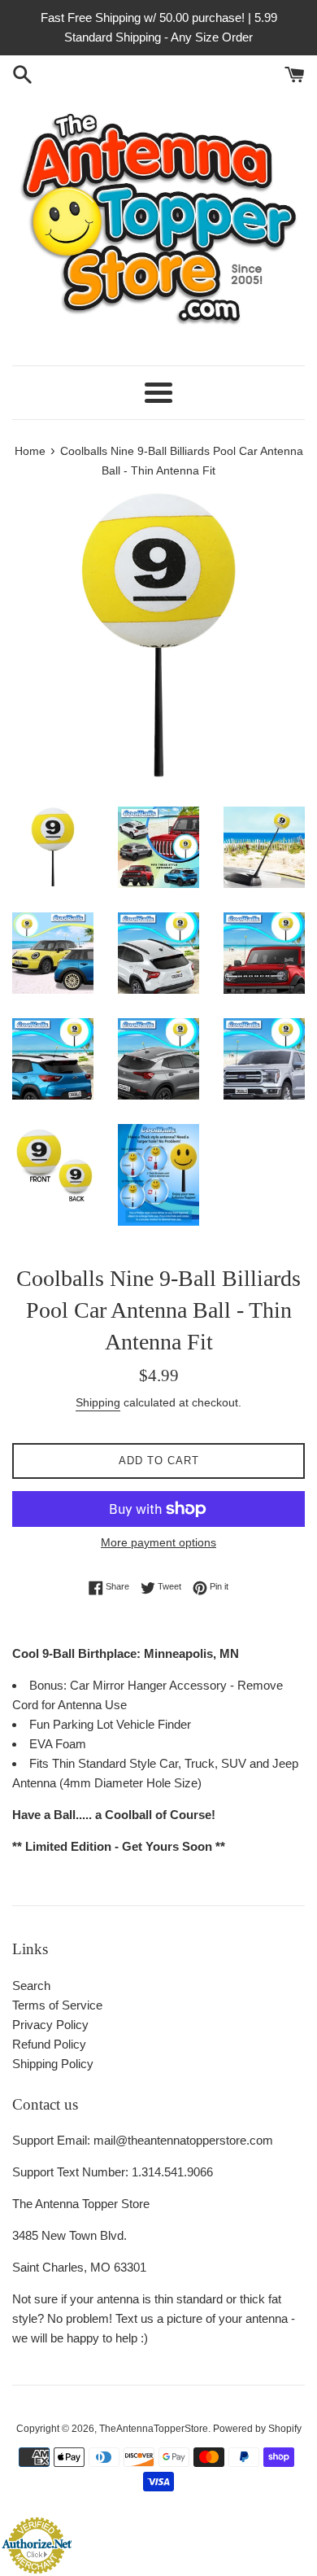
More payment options (158, 1542)
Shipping (98, 1402)
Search (31, 1986)
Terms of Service (57, 2005)
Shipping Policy (53, 2064)
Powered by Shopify (257, 2429)
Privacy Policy (50, 2025)
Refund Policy (49, 2044)
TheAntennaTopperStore (154, 2429)
